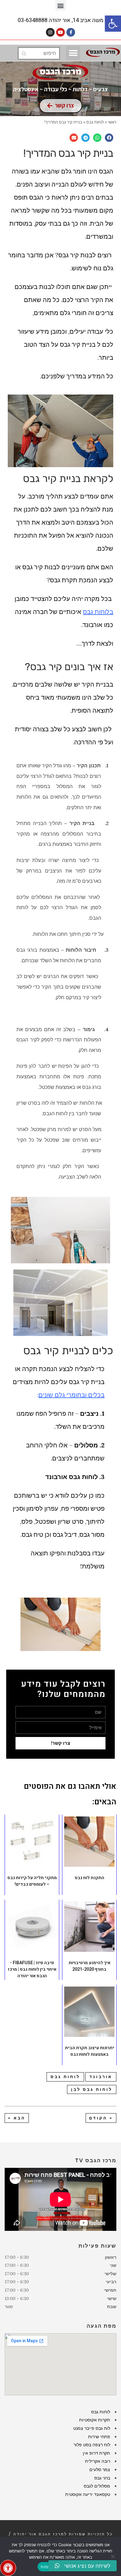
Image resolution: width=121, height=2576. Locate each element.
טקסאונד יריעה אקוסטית (88, 2494)
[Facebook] (71, 32)
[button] (113, 24)
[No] (113, 2556)
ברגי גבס (102, 2478)
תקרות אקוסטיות (95, 2420)
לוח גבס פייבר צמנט (92, 2428)
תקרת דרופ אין (96, 2453)
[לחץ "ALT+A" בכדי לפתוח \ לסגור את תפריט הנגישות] (8, 2568)
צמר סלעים (100, 2470)
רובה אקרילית (98, 2461)
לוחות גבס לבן (92, 2089)
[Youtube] (60, 32)
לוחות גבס (65, 2077)
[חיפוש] (24, 53)
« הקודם (101, 2118)
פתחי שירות (99, 2437)
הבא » (17, 2118)
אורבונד (101, 2077)
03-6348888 (33, 20)
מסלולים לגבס (97, 2486)
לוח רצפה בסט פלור (92, 2445)
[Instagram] (50, 32)
